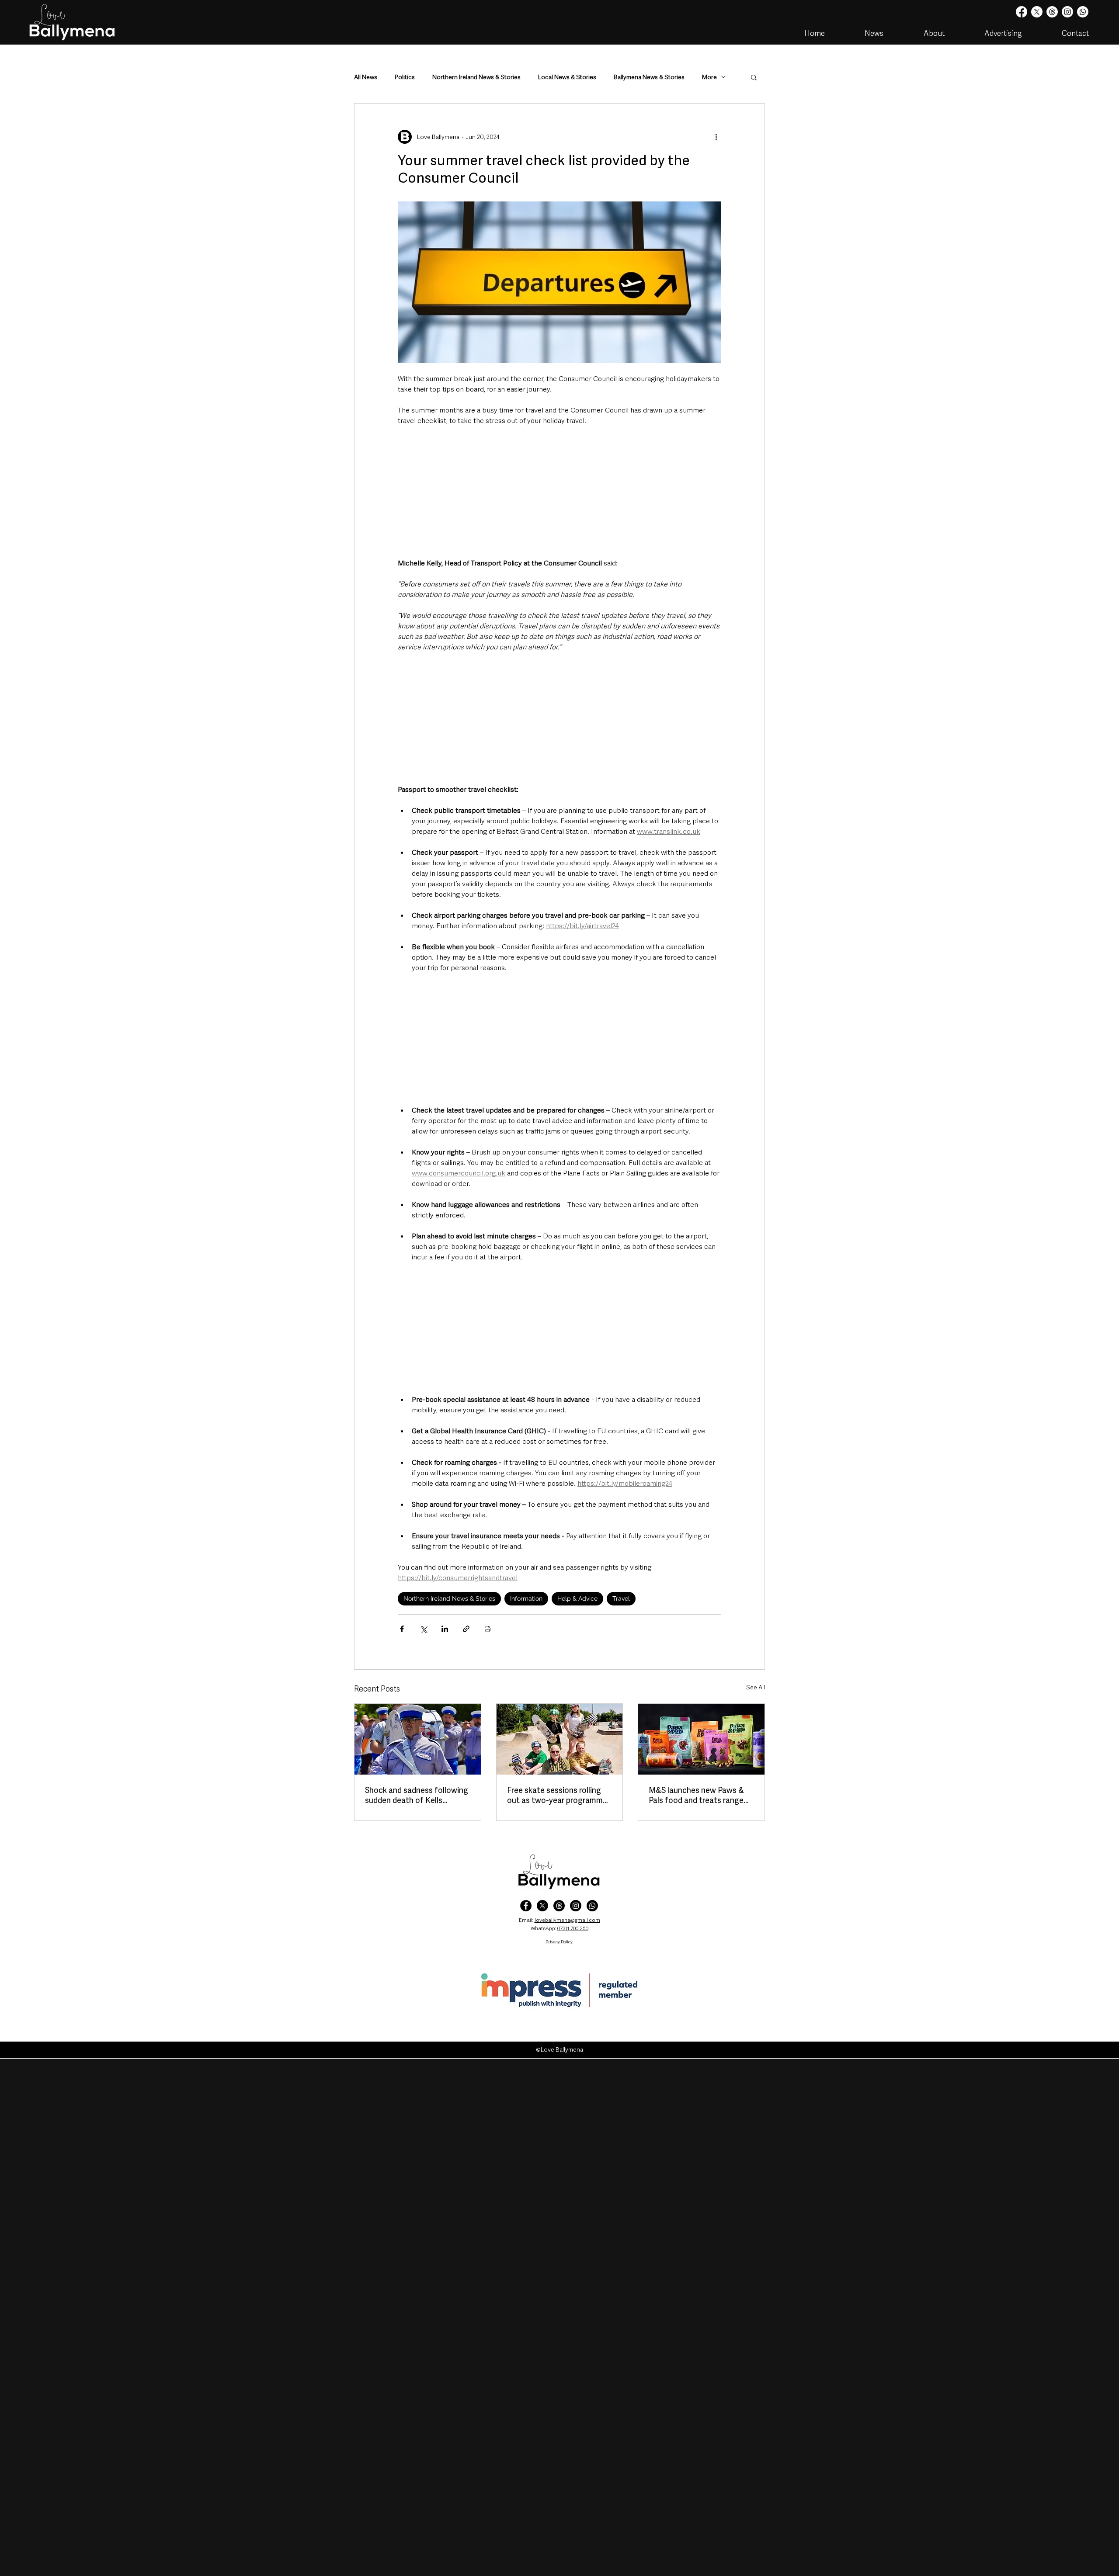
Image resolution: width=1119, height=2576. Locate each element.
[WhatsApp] (592, 1906)
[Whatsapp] (1083, 12)
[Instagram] (1067, 12)
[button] (754, 77)
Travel (621, 1598)
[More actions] (716, 137)
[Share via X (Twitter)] (423, 1629)
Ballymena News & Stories (649, 77)
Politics (405, 77)
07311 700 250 (573, 1928)
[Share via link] (466, 1629)
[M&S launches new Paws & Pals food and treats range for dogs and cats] (701, 1739)
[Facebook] (1022, 12)
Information (526, 1598)
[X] (1037, 12)
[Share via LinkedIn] (445, 1629)
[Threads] (1052, 12)
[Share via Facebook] (402, 1629)
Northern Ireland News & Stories (476, 77)
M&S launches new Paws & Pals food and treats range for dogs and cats (696, 1795)
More (709, 77)
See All (756, 1687)
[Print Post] (488, 1629)
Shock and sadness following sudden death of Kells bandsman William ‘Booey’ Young (417, 1795)
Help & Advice (577, 1598)
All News (366, 77)
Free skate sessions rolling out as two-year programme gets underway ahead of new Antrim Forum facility (559, 1795)
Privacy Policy (559, 1942)
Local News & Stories (567, 77)
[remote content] (559, 492)
